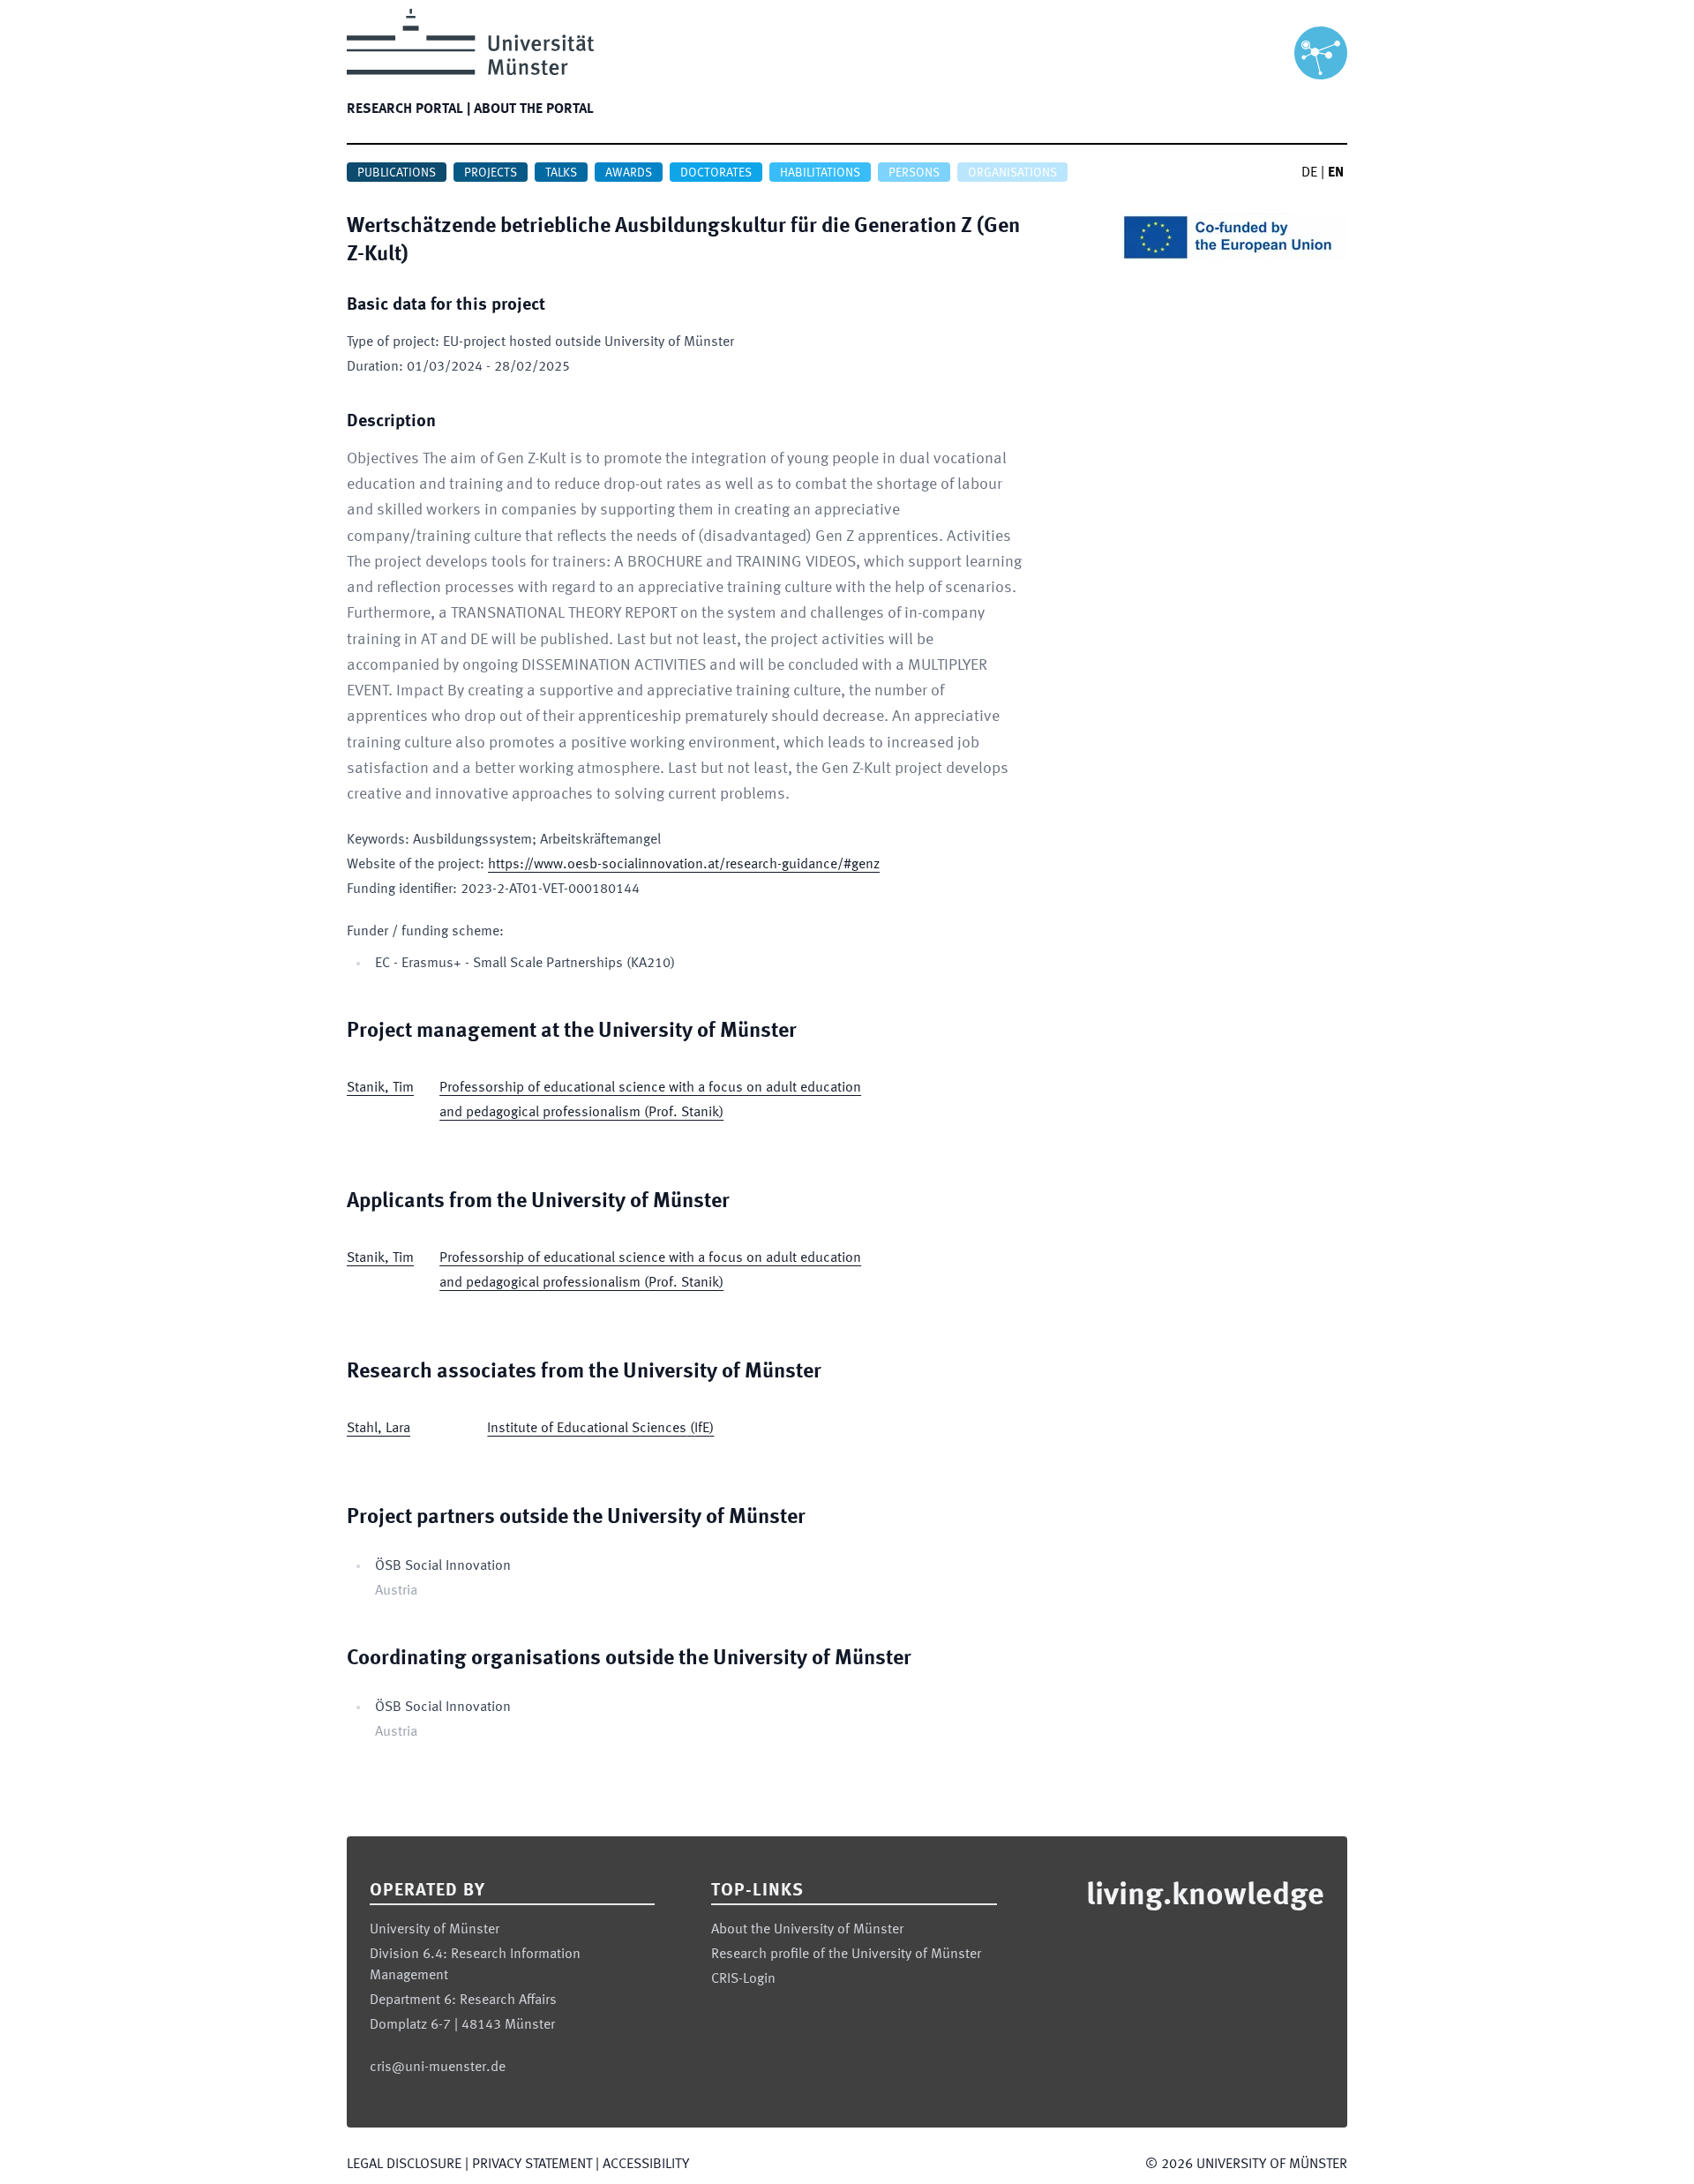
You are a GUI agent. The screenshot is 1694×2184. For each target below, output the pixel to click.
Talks (561, 173)
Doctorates (716, 173)
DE (1309, 173)
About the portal (534, 109)
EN (1336, 173)
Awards (629, 173)
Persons (914, 173)
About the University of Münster (807, 1930)
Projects (491, 173)
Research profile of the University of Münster (846, 1955)
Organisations (1012, 173)
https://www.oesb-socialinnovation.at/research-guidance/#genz (684, 865)
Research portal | (409, 109)
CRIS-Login (743, 1979)
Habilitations (820, 173)
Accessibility (646, 2165)
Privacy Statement (532, 2165)
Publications (397, 173)
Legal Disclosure (404, 2165)
